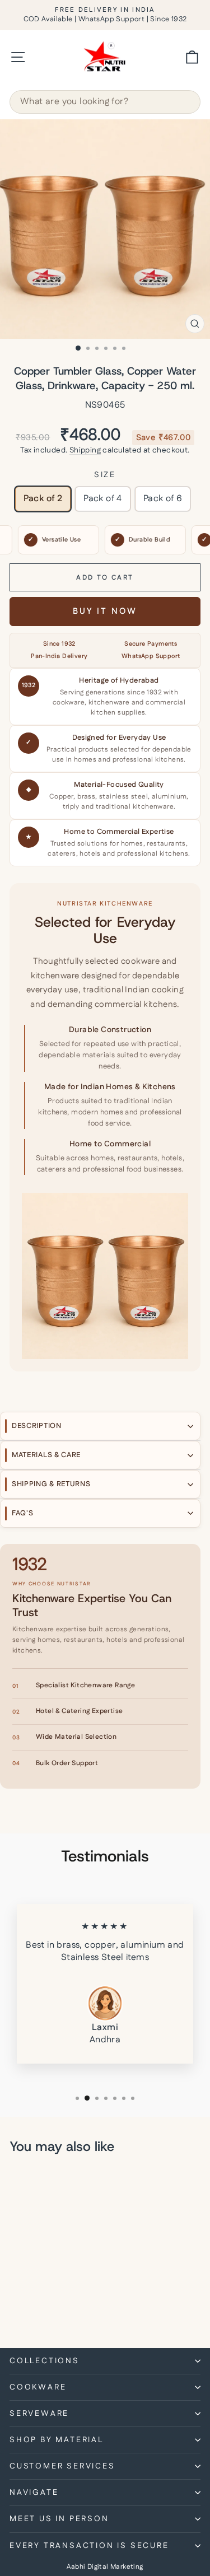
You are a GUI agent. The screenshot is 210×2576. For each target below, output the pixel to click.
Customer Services (62, 2466)
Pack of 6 (163, 499)
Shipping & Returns (51, 1484)
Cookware (38, 2387)
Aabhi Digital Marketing (105, 2567)
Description (37, 1426)
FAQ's (23, 1513)
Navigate (34, 2493)
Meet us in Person (59, 2519)
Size (105, 475)
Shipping (85, 450)
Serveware (39, 2414)
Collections (45, 2361)
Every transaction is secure (89, 2546)
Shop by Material (57, 2440)
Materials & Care (46, 1455)
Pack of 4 (103, 499)
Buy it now (105, 611)
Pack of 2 (43, 499)
